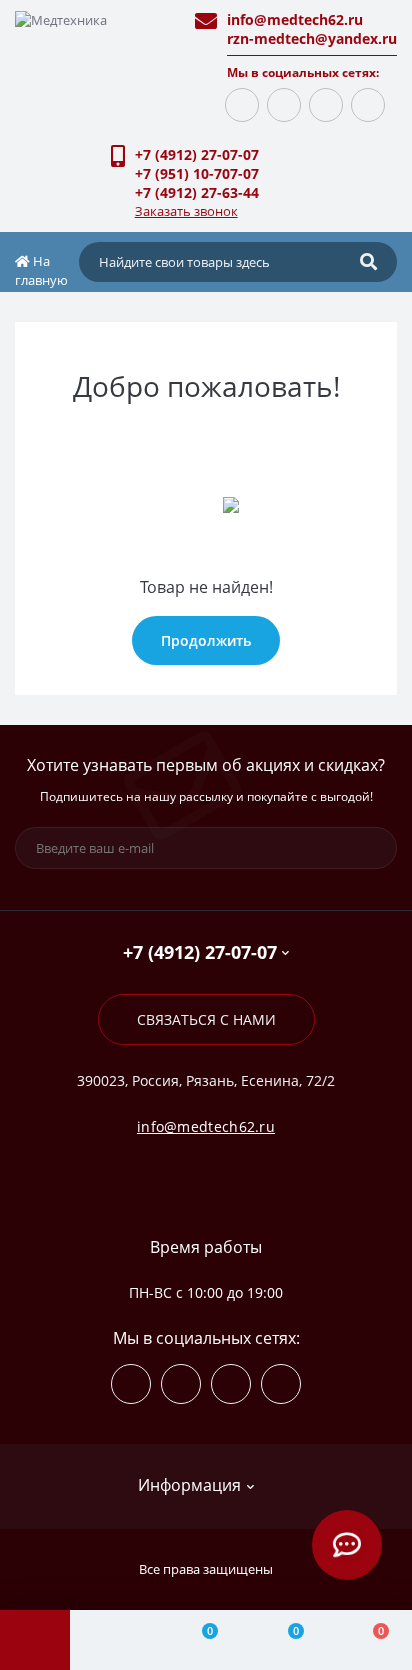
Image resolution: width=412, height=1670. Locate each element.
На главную (41, 271)
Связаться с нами (206, 1019)
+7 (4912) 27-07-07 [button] (200, 952)
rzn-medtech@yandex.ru (312, 38)
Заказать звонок (186, 211)
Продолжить (206, 640)
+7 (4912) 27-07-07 (197, 154)
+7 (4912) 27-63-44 (197, 192)
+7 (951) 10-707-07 (197, 173)
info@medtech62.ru (295, 19)
